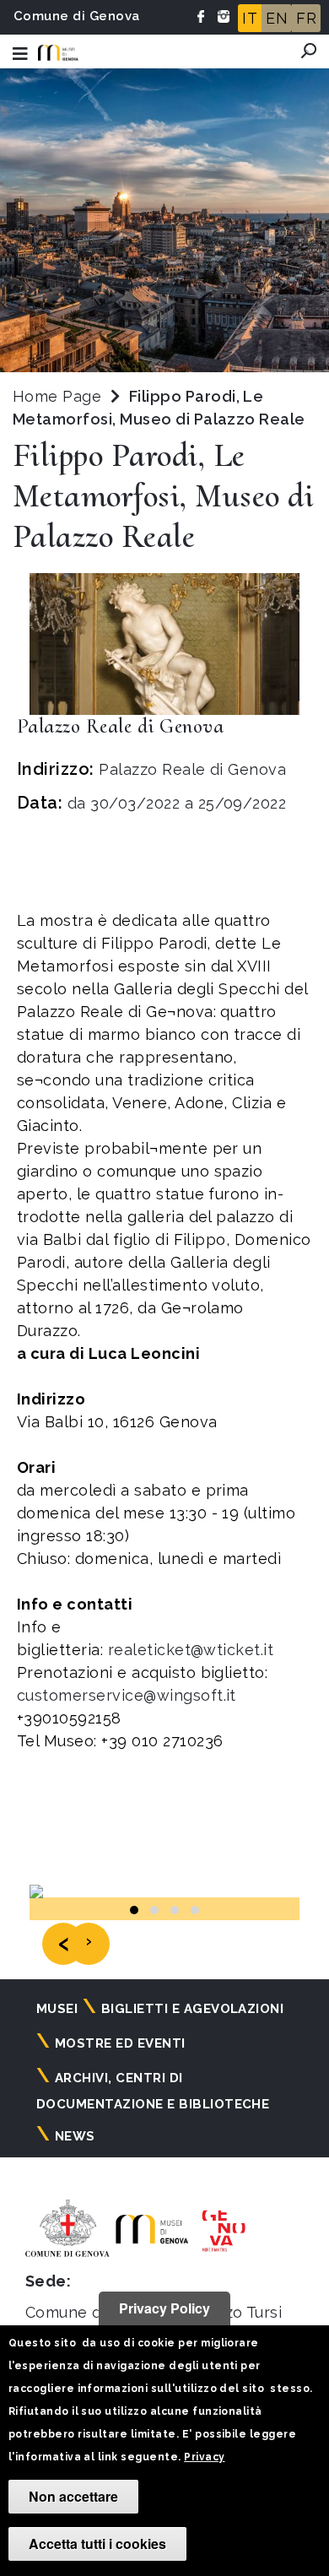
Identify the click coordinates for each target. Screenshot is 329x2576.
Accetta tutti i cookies (97, 2544)
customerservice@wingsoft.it (129, 1695)
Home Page (57, 396)
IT (250, 18)
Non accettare (73, 2496)
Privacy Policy (164, 2308)
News (75, 2136)
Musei (57, 2009)
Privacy (204, 2457)
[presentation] (63, 1944)
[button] (134, 1910)
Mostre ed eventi (120, 2043)
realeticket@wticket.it (193, 1650)
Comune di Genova (77, 16)
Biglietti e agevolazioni (193, 2009)
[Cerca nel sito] (309, 51)
